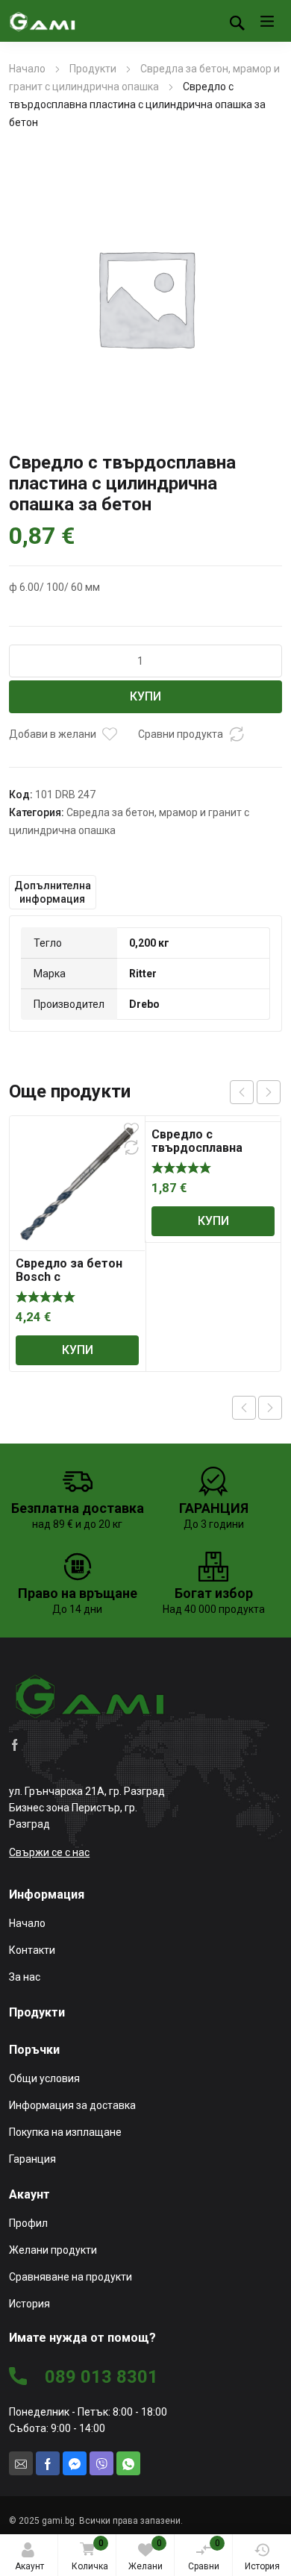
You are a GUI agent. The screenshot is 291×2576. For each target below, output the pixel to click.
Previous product (244, 1408)
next (269, 1092)
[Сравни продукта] (237, 734)
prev (242, 1092)
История (262, 2566)
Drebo (144, 1004)
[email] (21, 2463)
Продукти (93, 69)
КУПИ (145, 696)
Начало (27, 69)
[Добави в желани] (110, 734)
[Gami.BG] (43, 21)
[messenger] (75, 2463)
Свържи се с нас (49, 1852)
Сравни (204, 2555)
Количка (90, 2555)
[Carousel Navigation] (255, 1092)
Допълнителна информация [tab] (53, 892)
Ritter (143, 974)
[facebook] (15, 1744)
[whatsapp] (128, 2463)
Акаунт (29, 2566)
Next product (270, 1408)
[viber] (101, 2463)
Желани (145, 2555)
